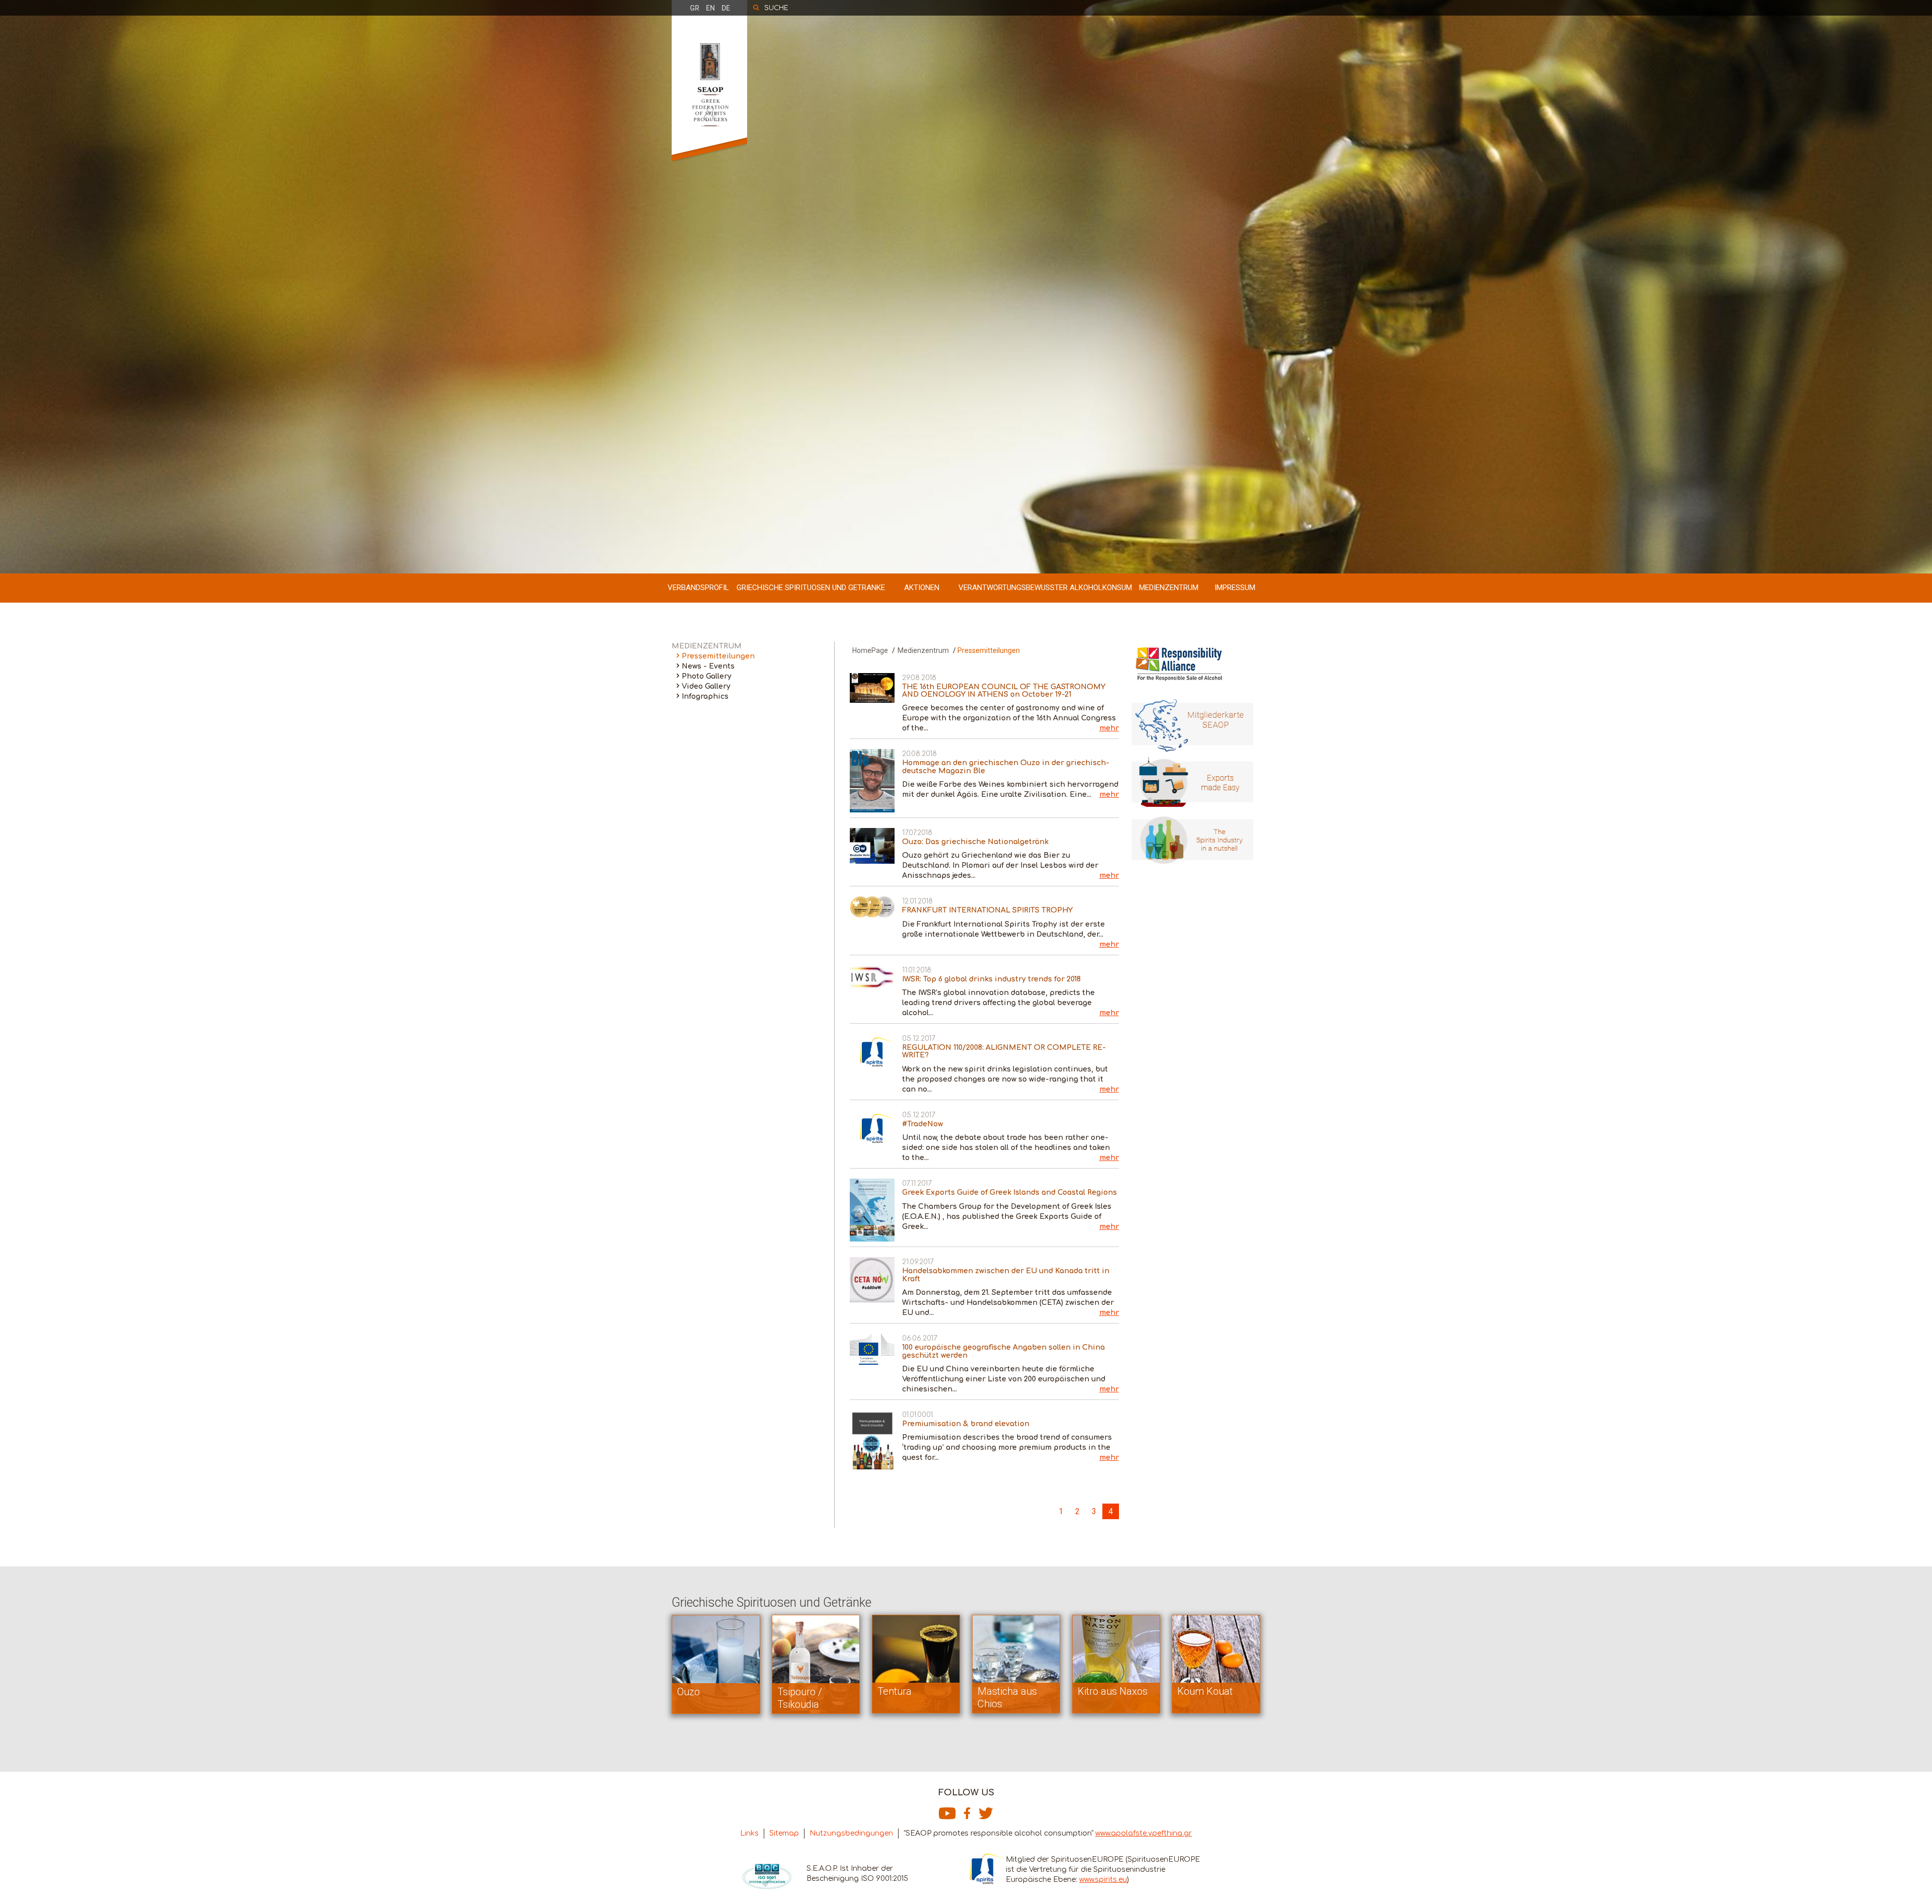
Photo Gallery (707, 676)
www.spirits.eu (1103, 1880)
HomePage (870, 650)
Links (749, 1833)
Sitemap (784, 1833)
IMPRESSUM (1235, 588)
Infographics (705, 696)
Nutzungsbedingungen (851, 1833)
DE (726, 8)
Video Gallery (706, 686)
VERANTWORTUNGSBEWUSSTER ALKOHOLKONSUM (1045, 588)
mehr (1109, 728)
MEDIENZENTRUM (1169, 588)
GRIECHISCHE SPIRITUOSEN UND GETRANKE (811, 588)
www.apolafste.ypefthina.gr (1144, 1833)
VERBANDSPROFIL (698, 588)
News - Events (708, 666)
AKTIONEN (922, 588)
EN (710, 8)
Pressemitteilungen (718, 656)
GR (695, 8)
